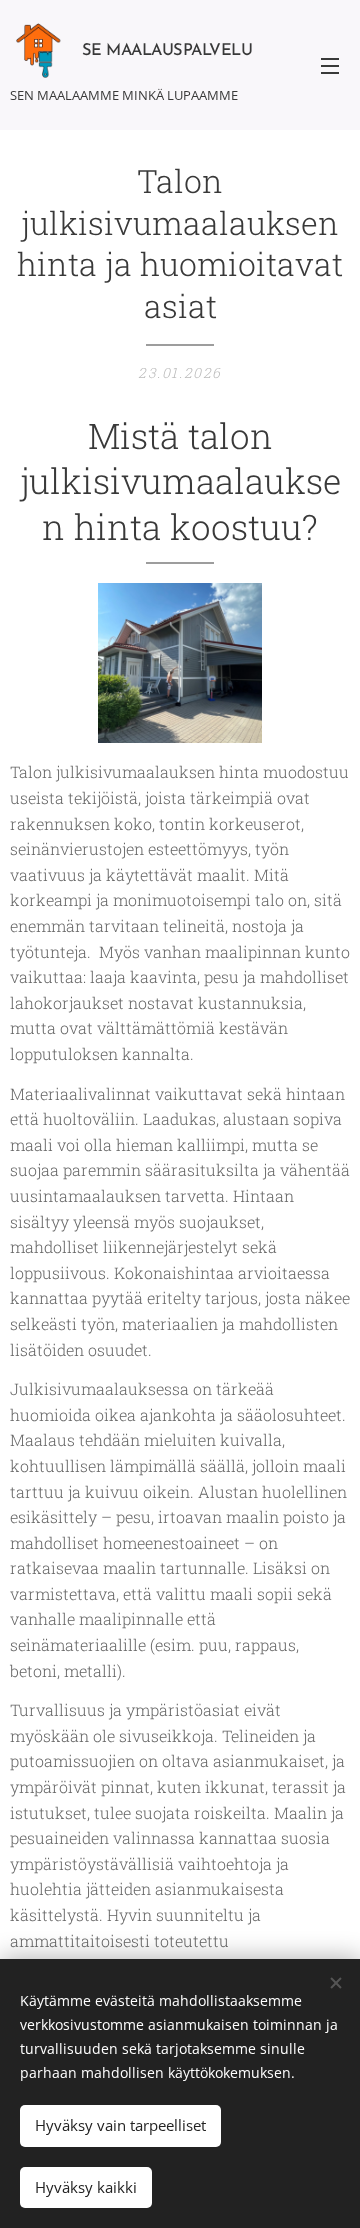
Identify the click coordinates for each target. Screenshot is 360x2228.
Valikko (330, 65)
